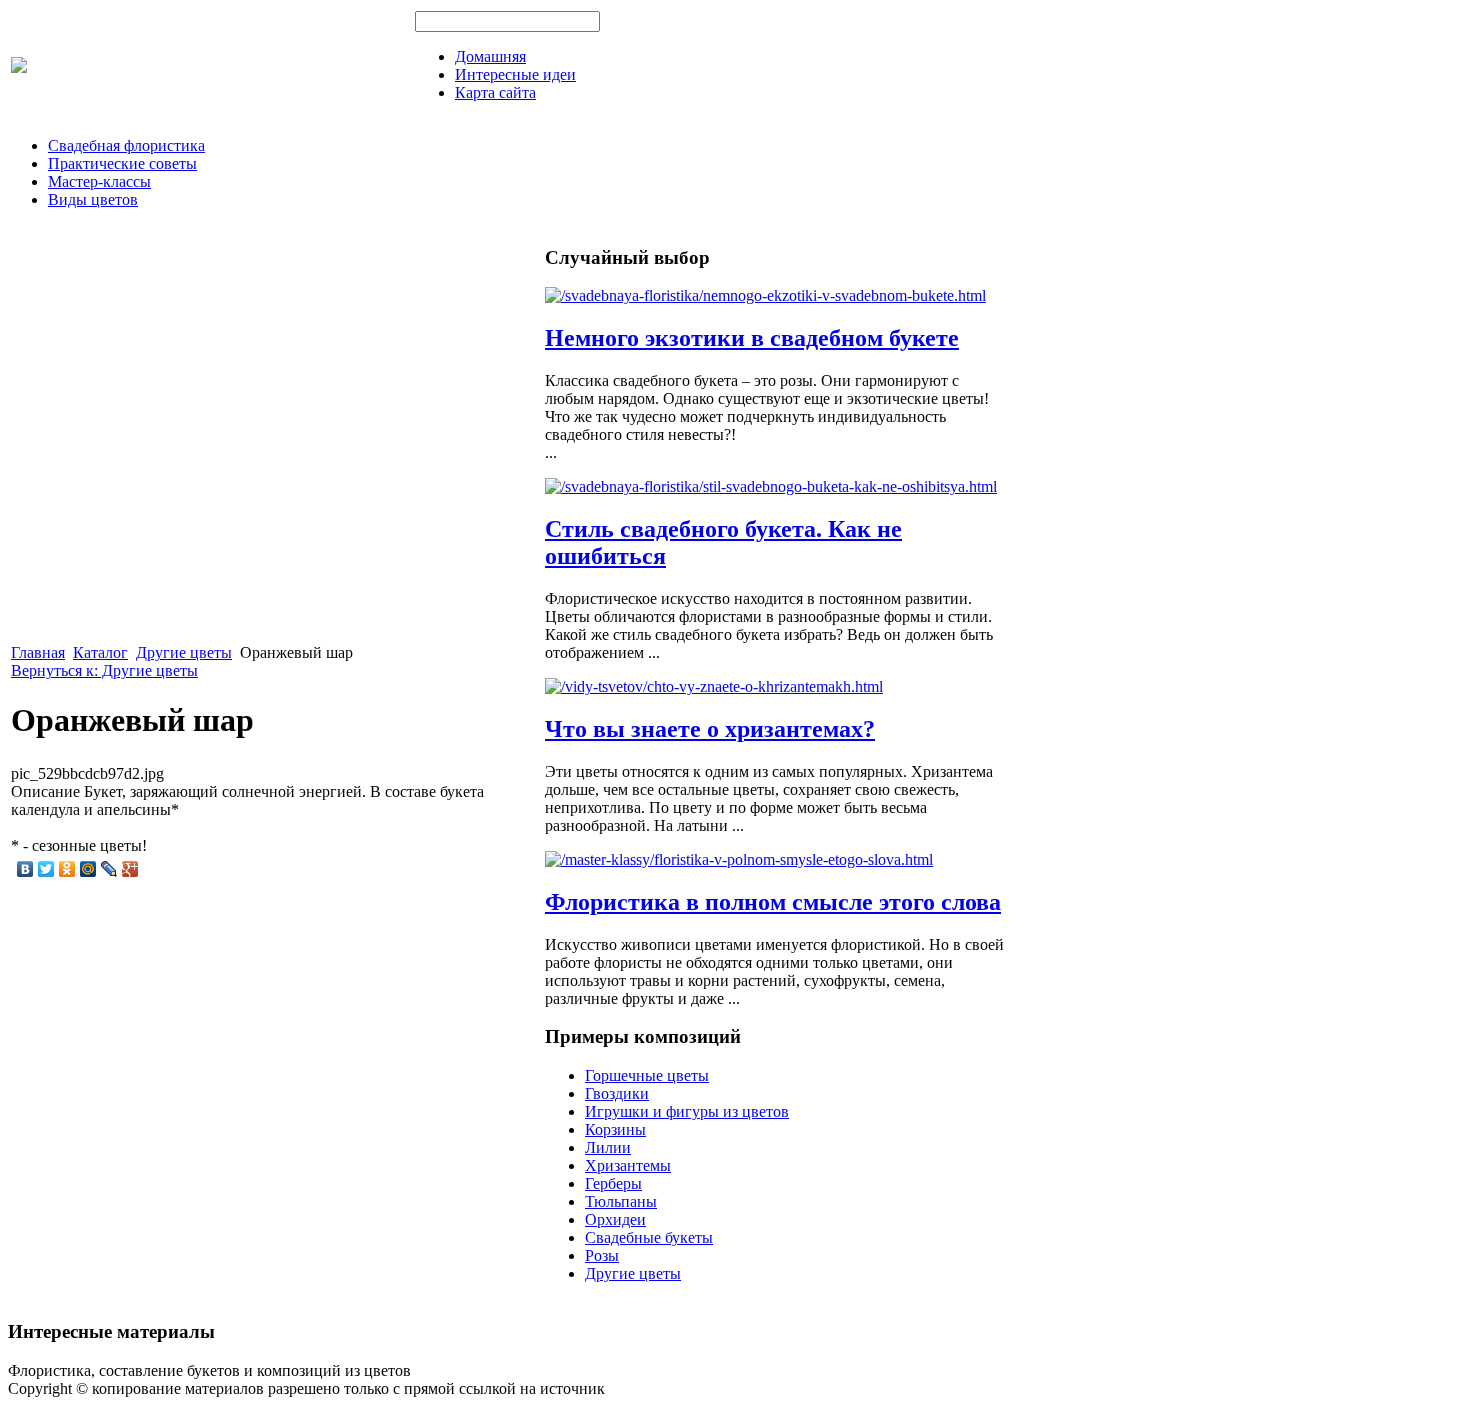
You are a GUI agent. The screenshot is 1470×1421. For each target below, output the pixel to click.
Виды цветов (93, 199)
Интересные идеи (515, 74)
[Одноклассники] (67, 869)
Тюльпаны (621, 1201)
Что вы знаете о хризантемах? (710, 729)
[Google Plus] (130, 869)
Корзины (615, 1129)
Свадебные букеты (649, 1237)
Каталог (100, 652)
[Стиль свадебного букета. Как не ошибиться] (771, 486)
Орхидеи (615, 1219)
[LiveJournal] (109, 869)
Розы (602, 1255)
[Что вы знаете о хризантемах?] (714, 686)
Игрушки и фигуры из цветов (687, 1111)
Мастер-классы (99, 181)
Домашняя (490, 56)
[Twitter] (46, 869)
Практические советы (122, 163)
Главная (38, 652)
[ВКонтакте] (25, 869)
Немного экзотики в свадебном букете (752, 338)
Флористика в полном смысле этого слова (773, 902)
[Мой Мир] (88, 869)
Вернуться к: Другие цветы (104, 670)
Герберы (613, 1183)
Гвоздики (617, 1093)
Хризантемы (628, 1165)
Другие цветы (184, 652)
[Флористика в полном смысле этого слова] (739, 859)
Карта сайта (495, 92)
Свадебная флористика (126, 145)
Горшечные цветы (647, 1075)
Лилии (608, 1147)
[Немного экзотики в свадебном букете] (765, 295)
